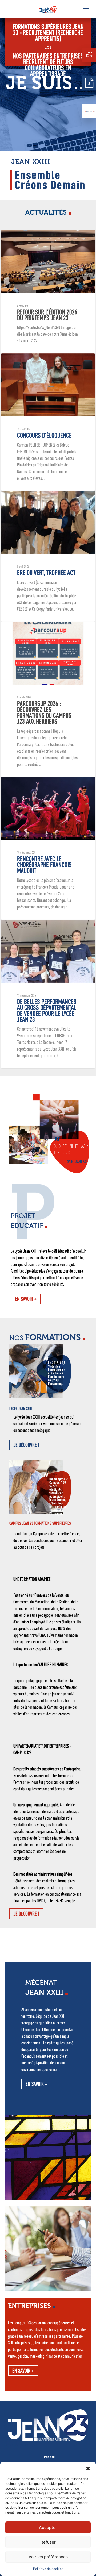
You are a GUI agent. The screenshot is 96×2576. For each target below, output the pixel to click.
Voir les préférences (48, 2557)
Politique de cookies (48, 2569)
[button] (88, 2469)
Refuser (48, 2542)
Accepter (48, 2527)
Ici (48, 47)
